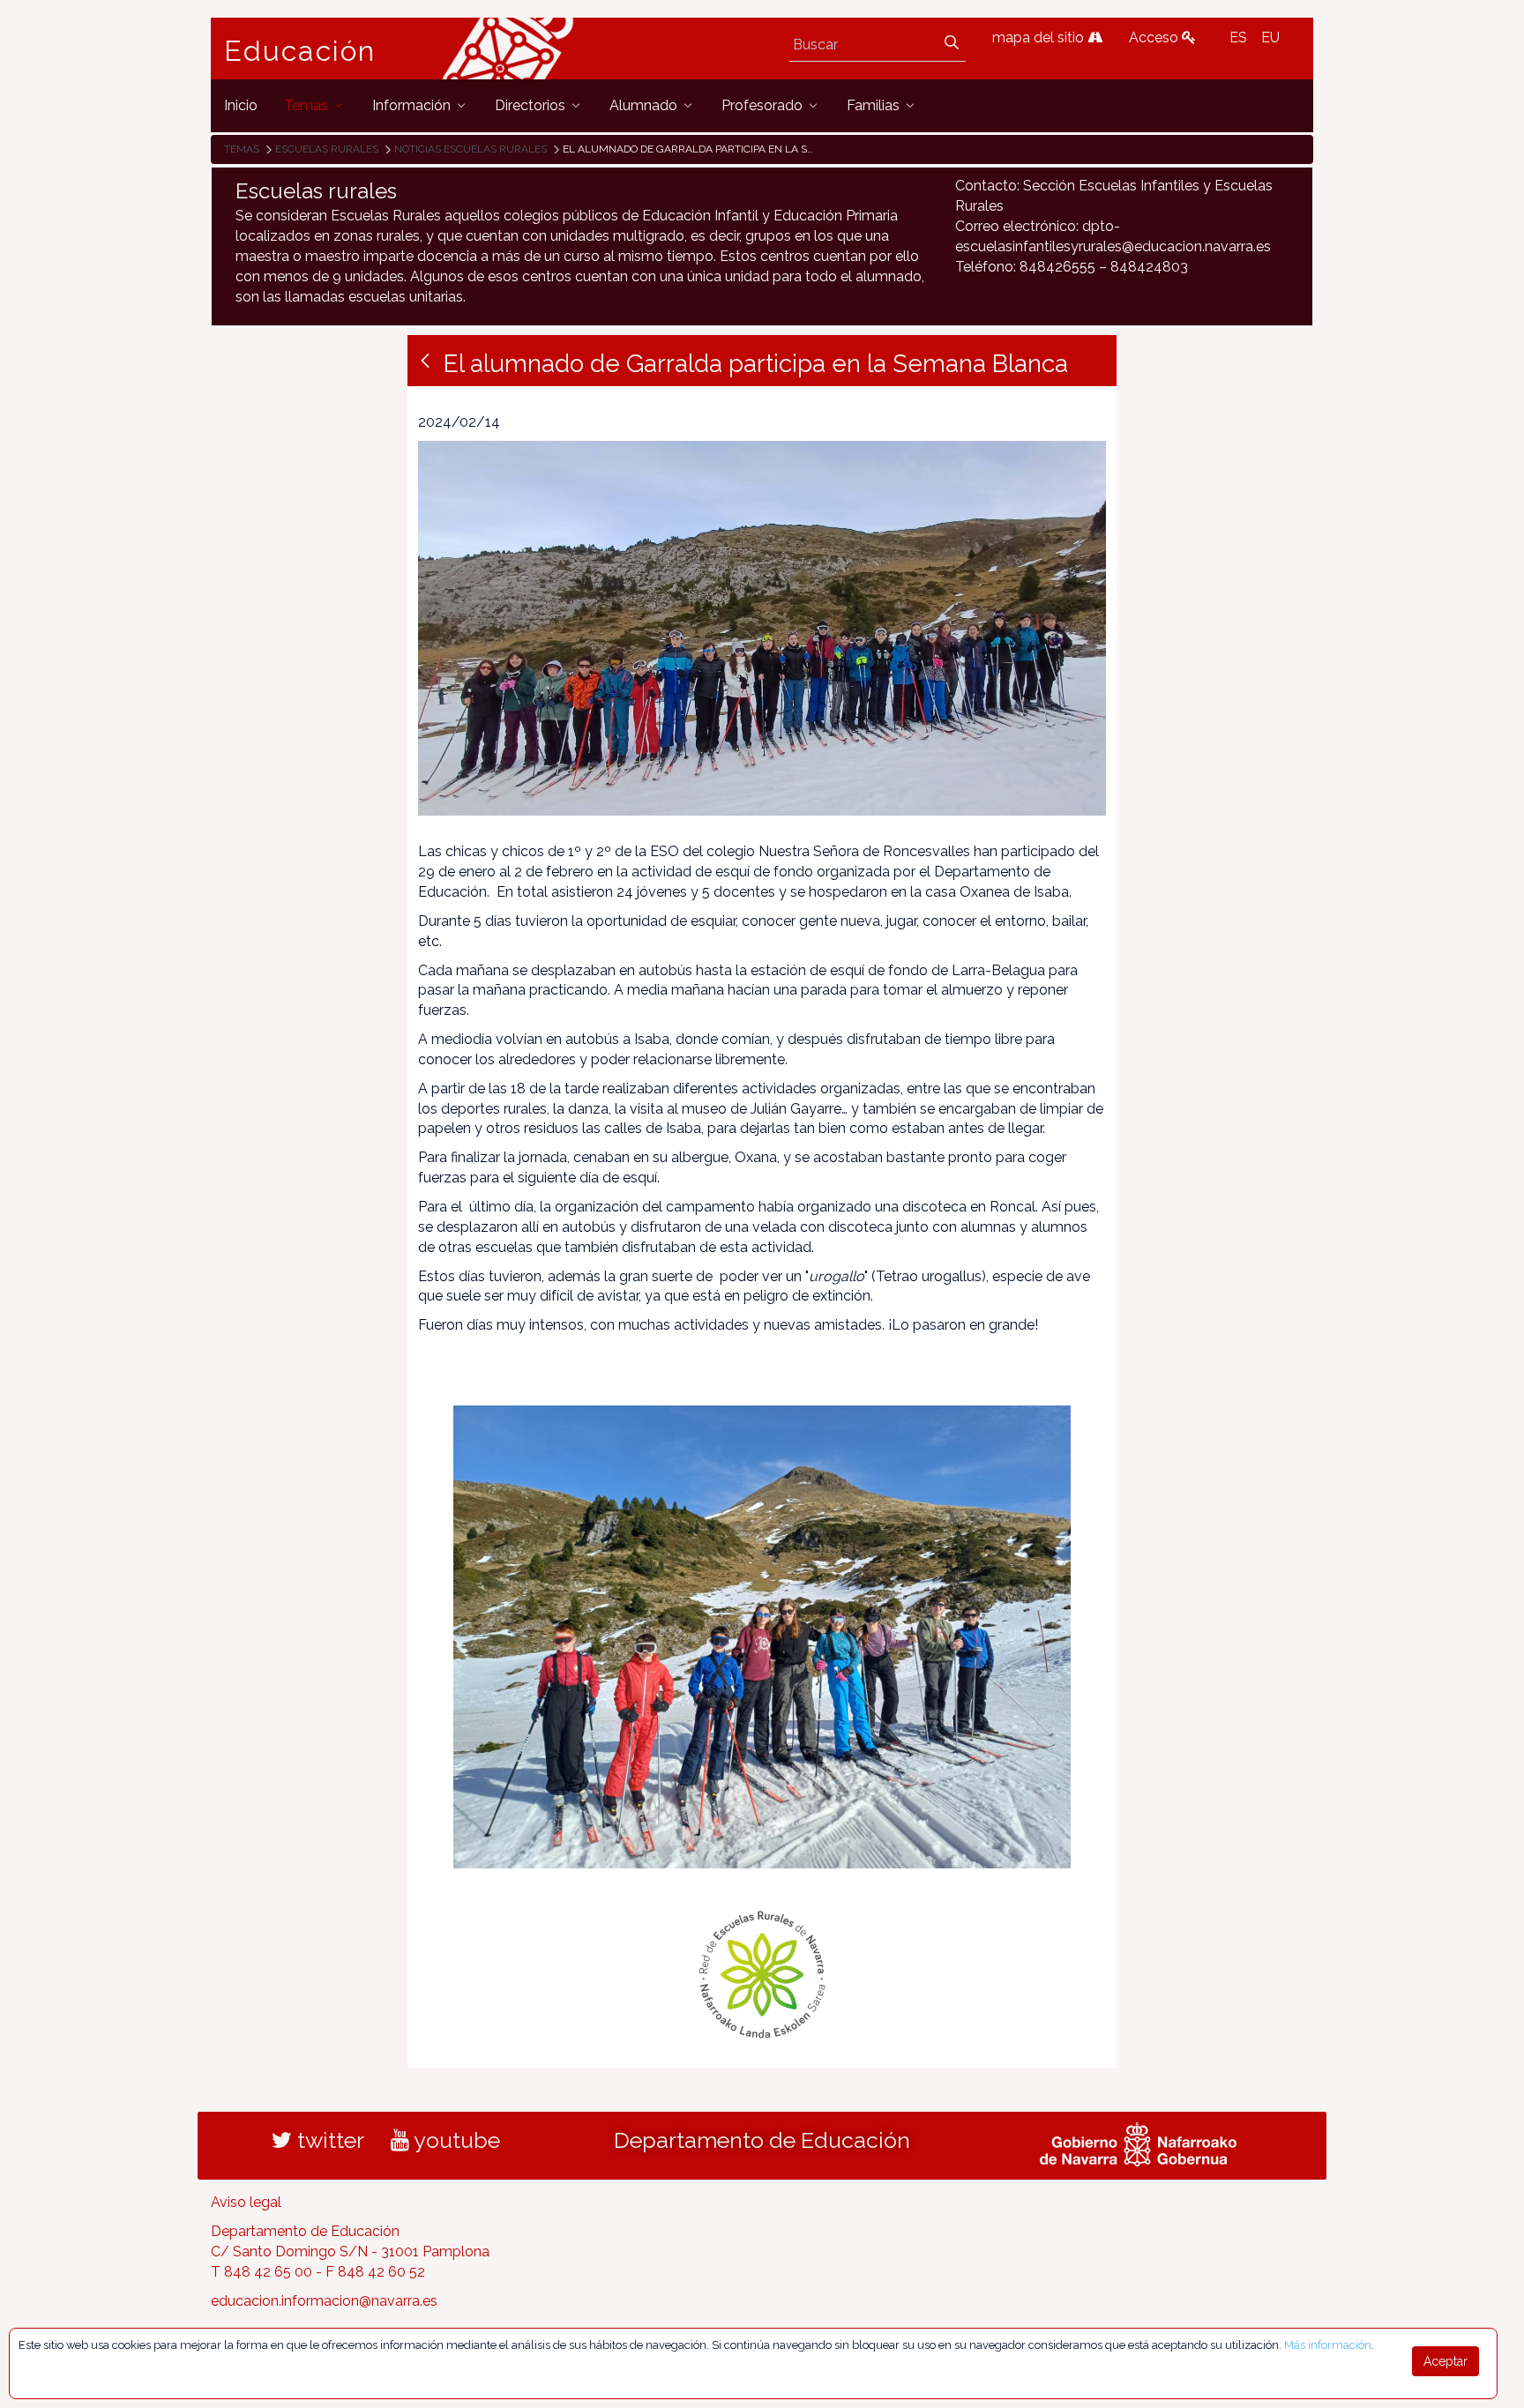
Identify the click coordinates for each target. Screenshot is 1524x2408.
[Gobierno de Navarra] (1138, 2143)
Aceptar (1446, 2361)
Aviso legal (246, 2202)
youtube (455, 2140)
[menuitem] (241, 105)
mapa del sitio (1040, 37)
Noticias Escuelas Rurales (471, 149)
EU (1270, 37)
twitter (328, 2140)
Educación (300, 51)
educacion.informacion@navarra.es (324, 2301)
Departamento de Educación (762, 2140)
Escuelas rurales (327, 149)
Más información (1328, 2345)
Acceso (1155, 37)
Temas (242, 149)
